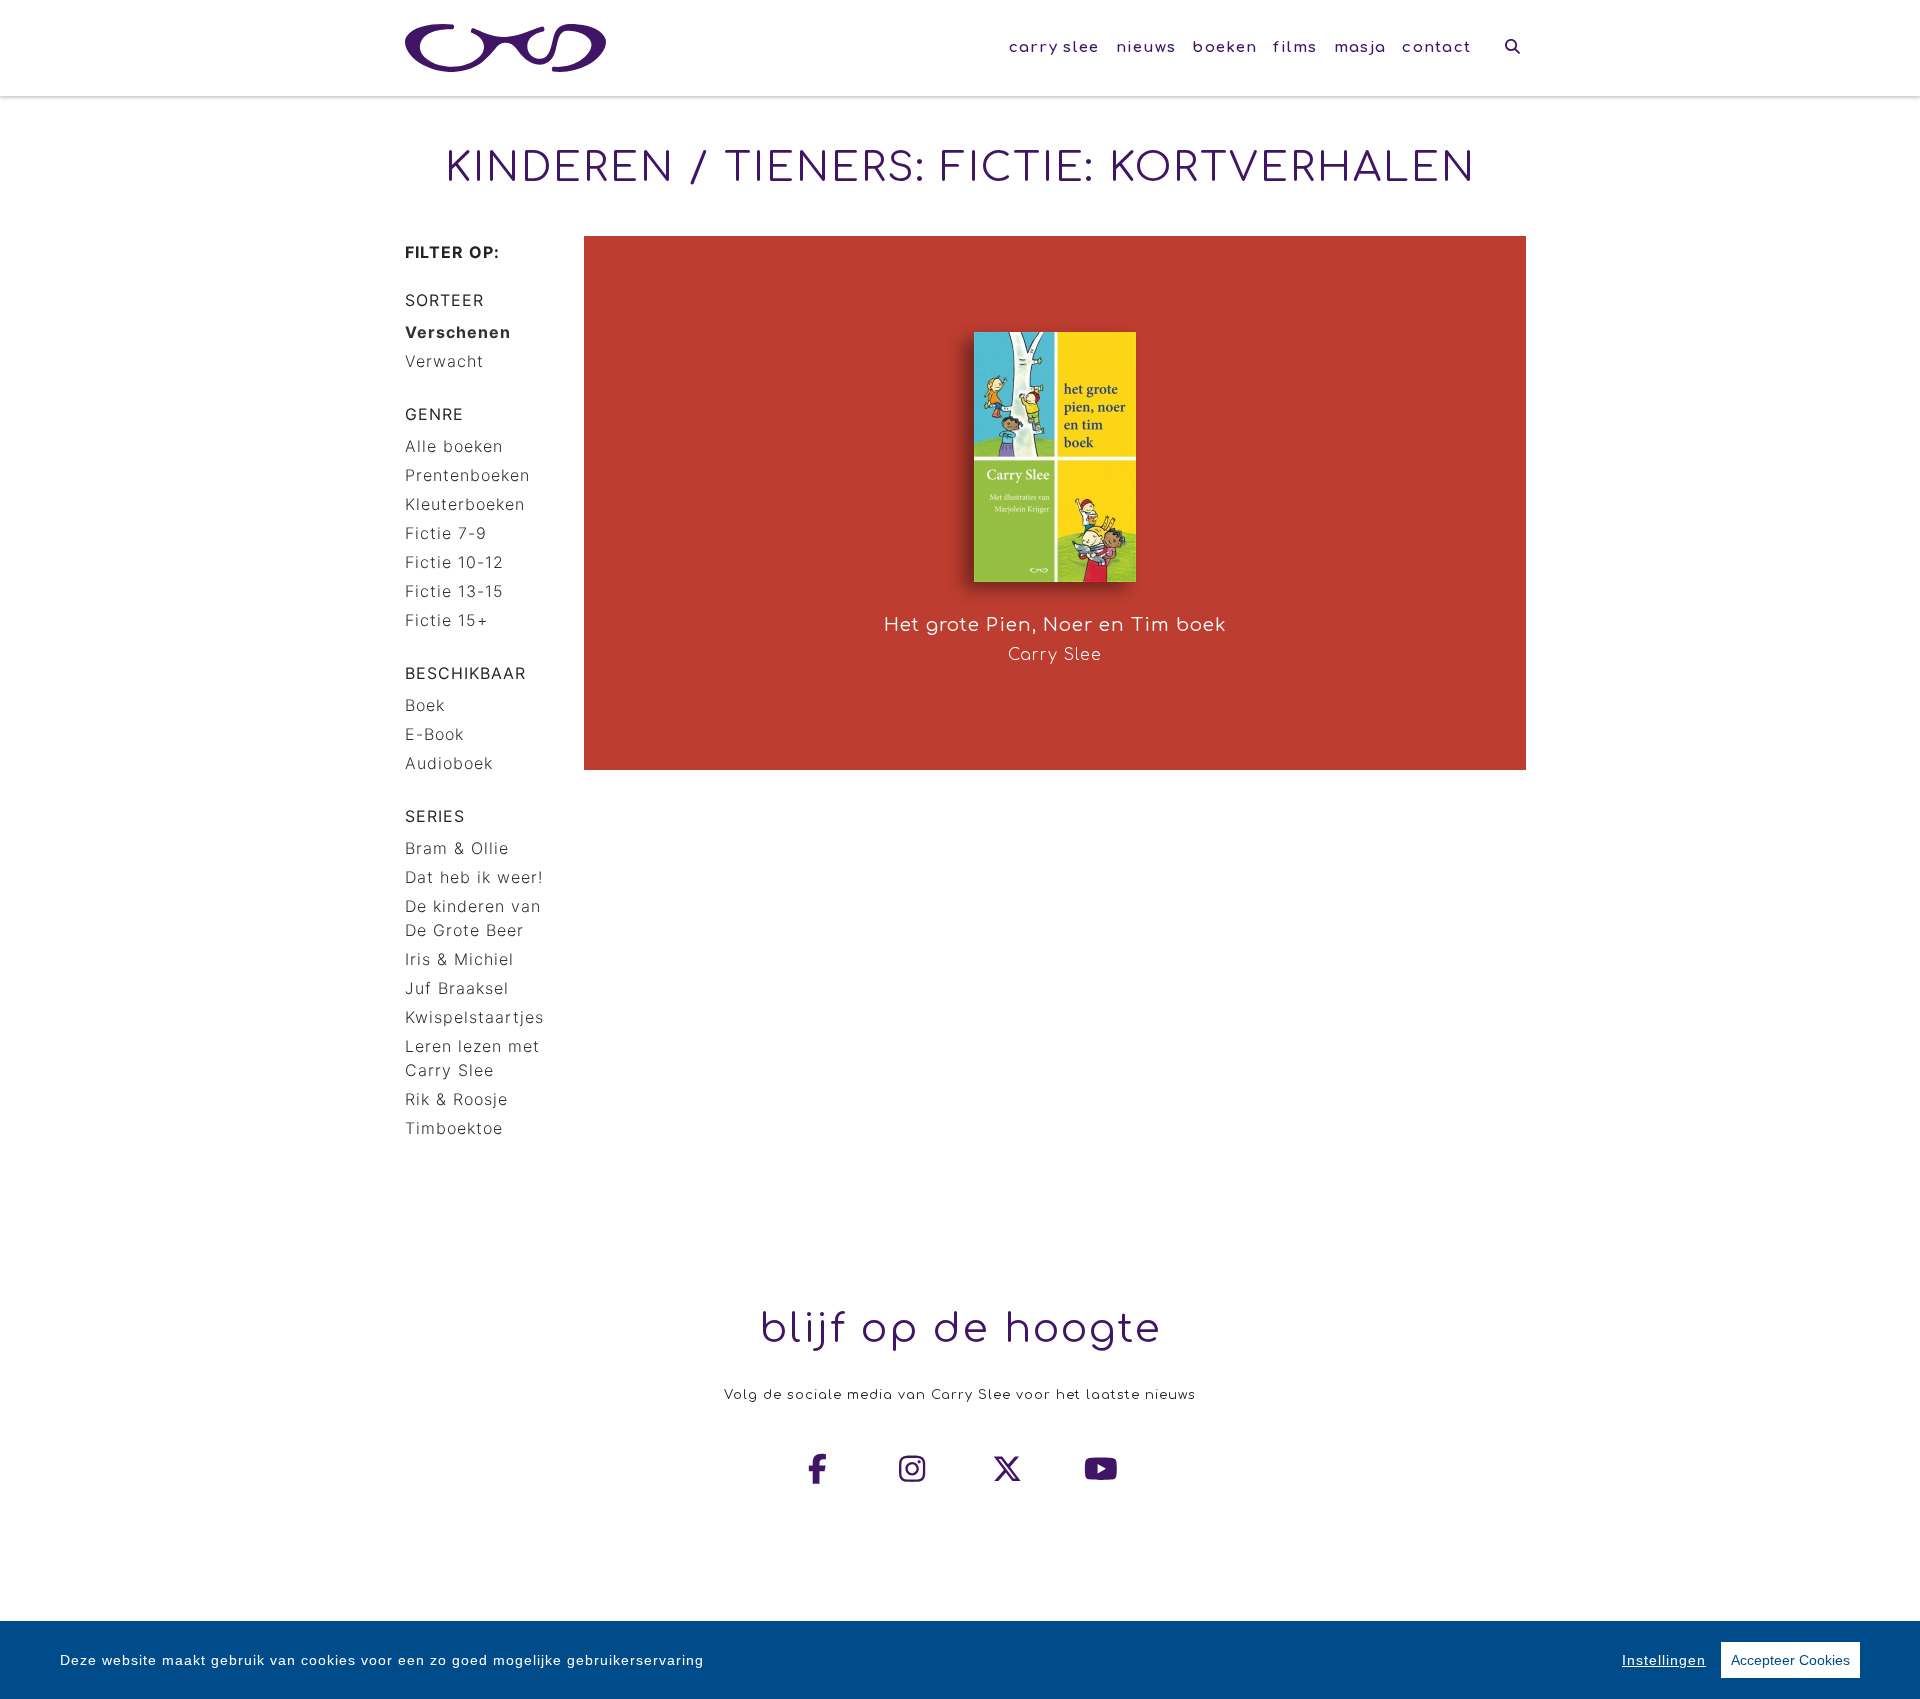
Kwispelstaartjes (474, 1017)
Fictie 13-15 (454, 591)
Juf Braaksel (457, 988)
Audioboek (449, 763)
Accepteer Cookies (1790, 1660)
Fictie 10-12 (454, 562)
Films (1295, 47)
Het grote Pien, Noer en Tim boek (1055, 625)
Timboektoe (454, 1128)
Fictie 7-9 (446, 533)
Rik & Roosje (456, 1099)
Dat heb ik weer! (474, 877)
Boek (425, 705)
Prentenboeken (467, 475)
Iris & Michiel (459, 959)
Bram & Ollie (457, 848)
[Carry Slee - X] (1008, 1469)
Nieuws (1146, 47)
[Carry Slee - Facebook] (819, 1469)
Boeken (1224, 47)
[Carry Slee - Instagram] (913, 1469)
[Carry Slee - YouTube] (1102, 1469)
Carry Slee (1054, 47)
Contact (1436, 47)
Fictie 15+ (446, 620)
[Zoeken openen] (1512, 48)
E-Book (434, 734)
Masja (1360, 47)
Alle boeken (454, 446)
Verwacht (444, 361)
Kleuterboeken (465, 504)
